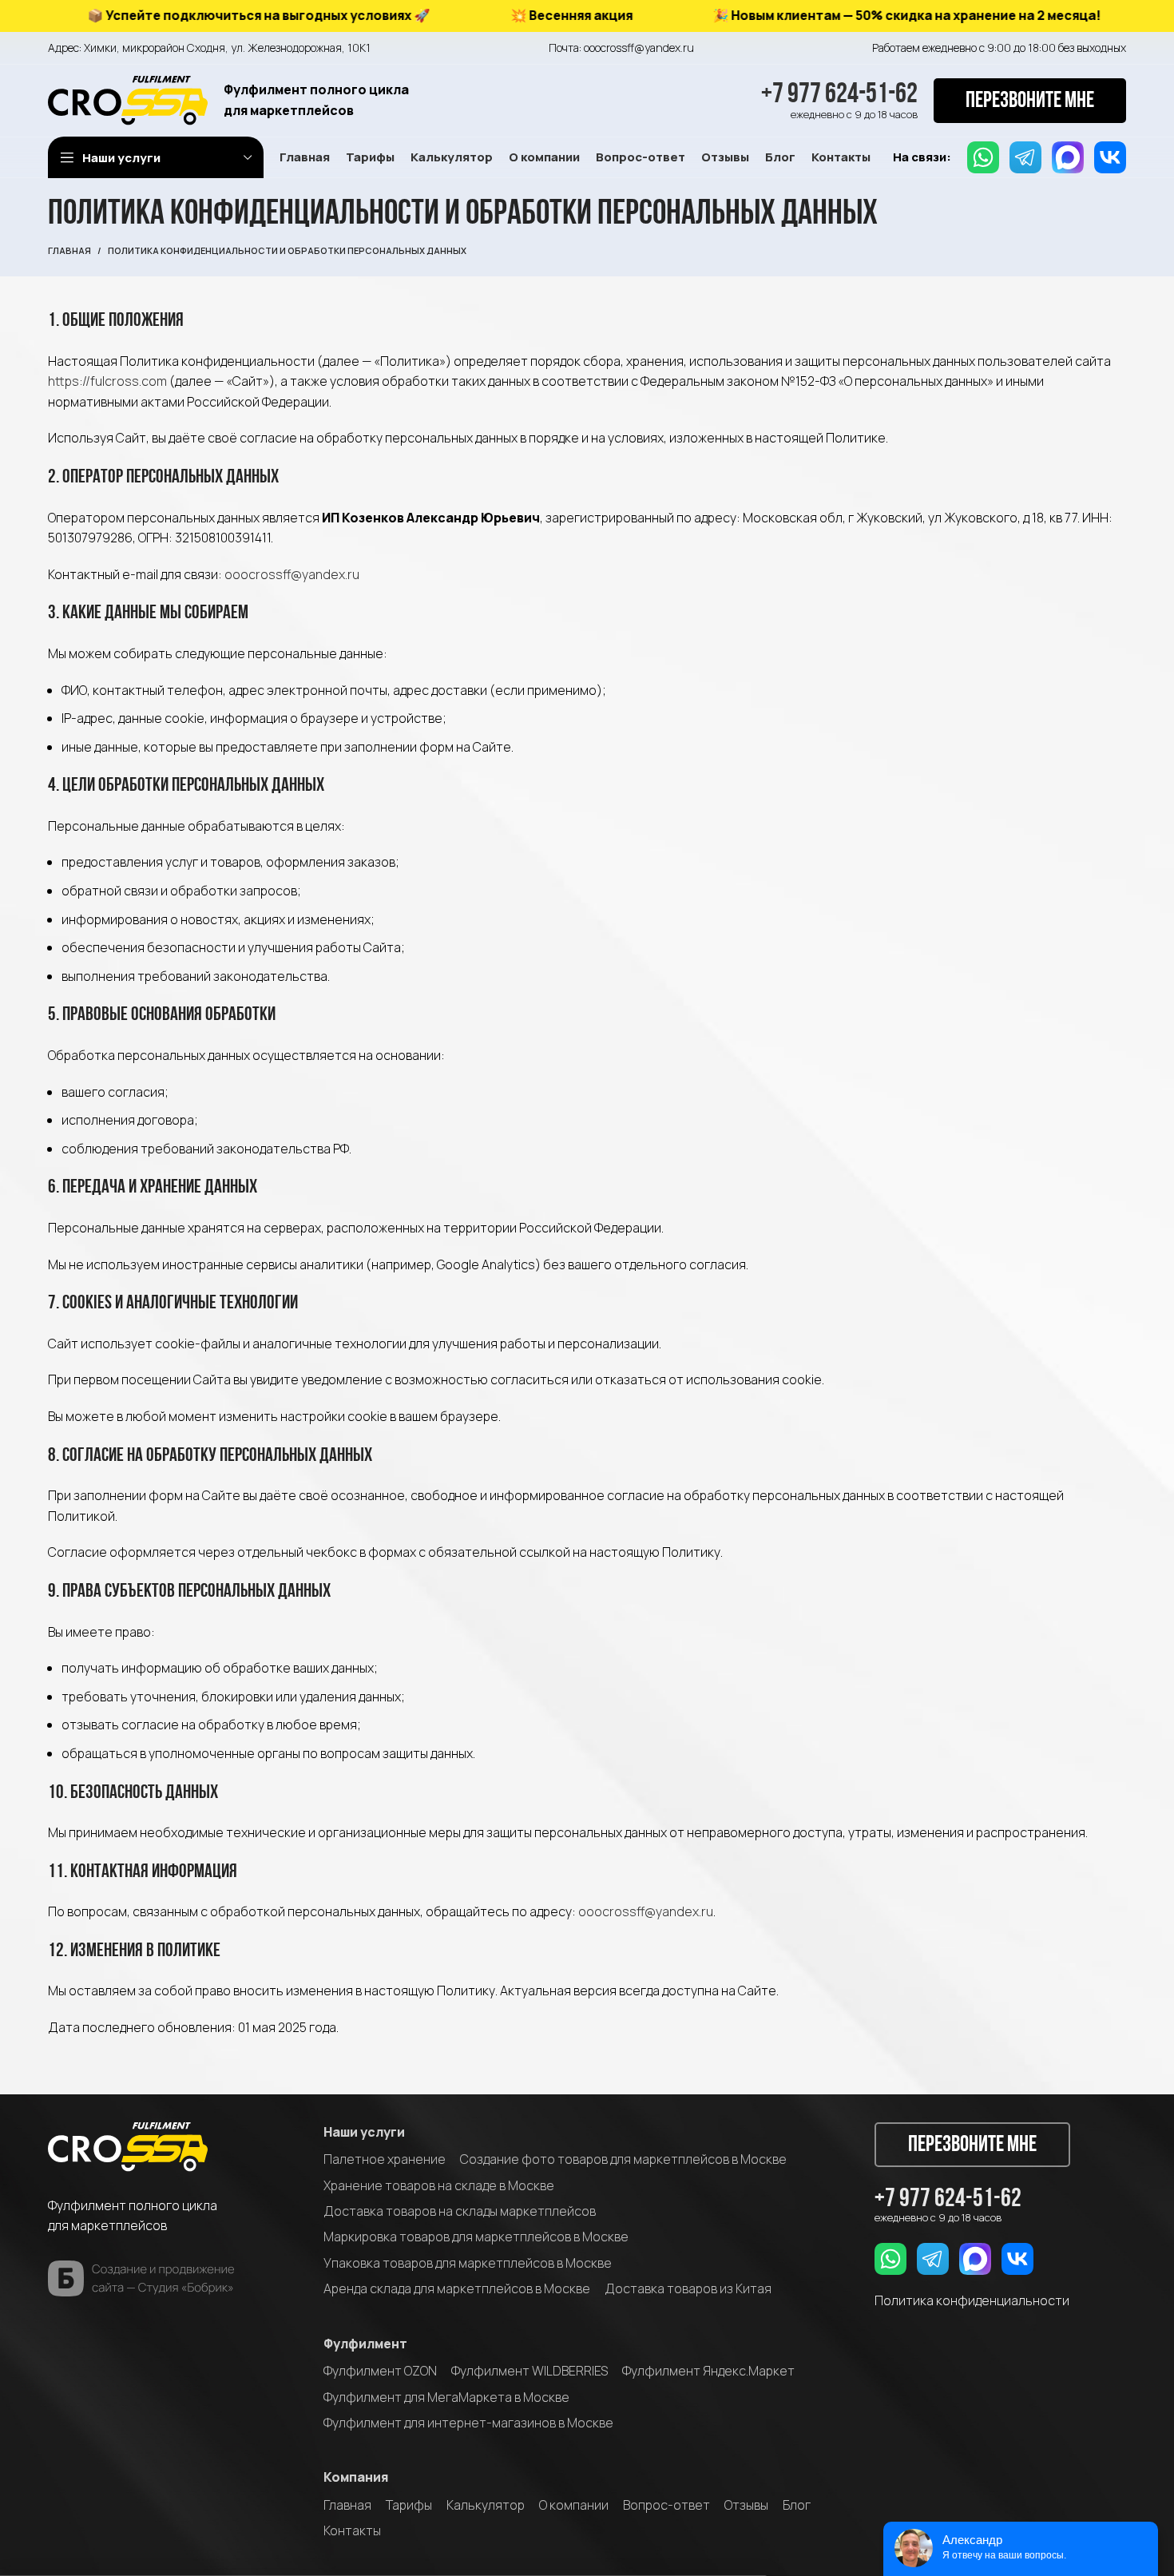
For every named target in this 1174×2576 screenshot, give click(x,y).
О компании (574, 2505)
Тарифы (409, 2505)
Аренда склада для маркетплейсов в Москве (457, 2288)
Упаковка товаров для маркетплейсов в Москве (468, 2263)
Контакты (352, 2530)
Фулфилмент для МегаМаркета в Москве (446, 2397)
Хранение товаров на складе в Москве (439, 2185)
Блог (797, 2505)
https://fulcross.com (107, 381)
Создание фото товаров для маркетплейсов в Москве (623, 2159)
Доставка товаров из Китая (688, 2288)
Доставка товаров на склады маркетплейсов (460, 2211)
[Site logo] (128, 99)
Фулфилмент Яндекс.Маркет (708, 2371)
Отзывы (746, 2505)
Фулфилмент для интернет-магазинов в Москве (468, 2423)
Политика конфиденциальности (972, 2300)
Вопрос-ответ (666, 2505)
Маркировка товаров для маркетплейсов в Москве (476, 2237)
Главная (69, 250)
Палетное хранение (385, 2159)
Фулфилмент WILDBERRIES (529, 2371)
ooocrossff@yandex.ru (292, 574)
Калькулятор (486, 2505)
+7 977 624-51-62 (839, 95)
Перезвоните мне (1030, 101)
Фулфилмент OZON (380, 2371)
